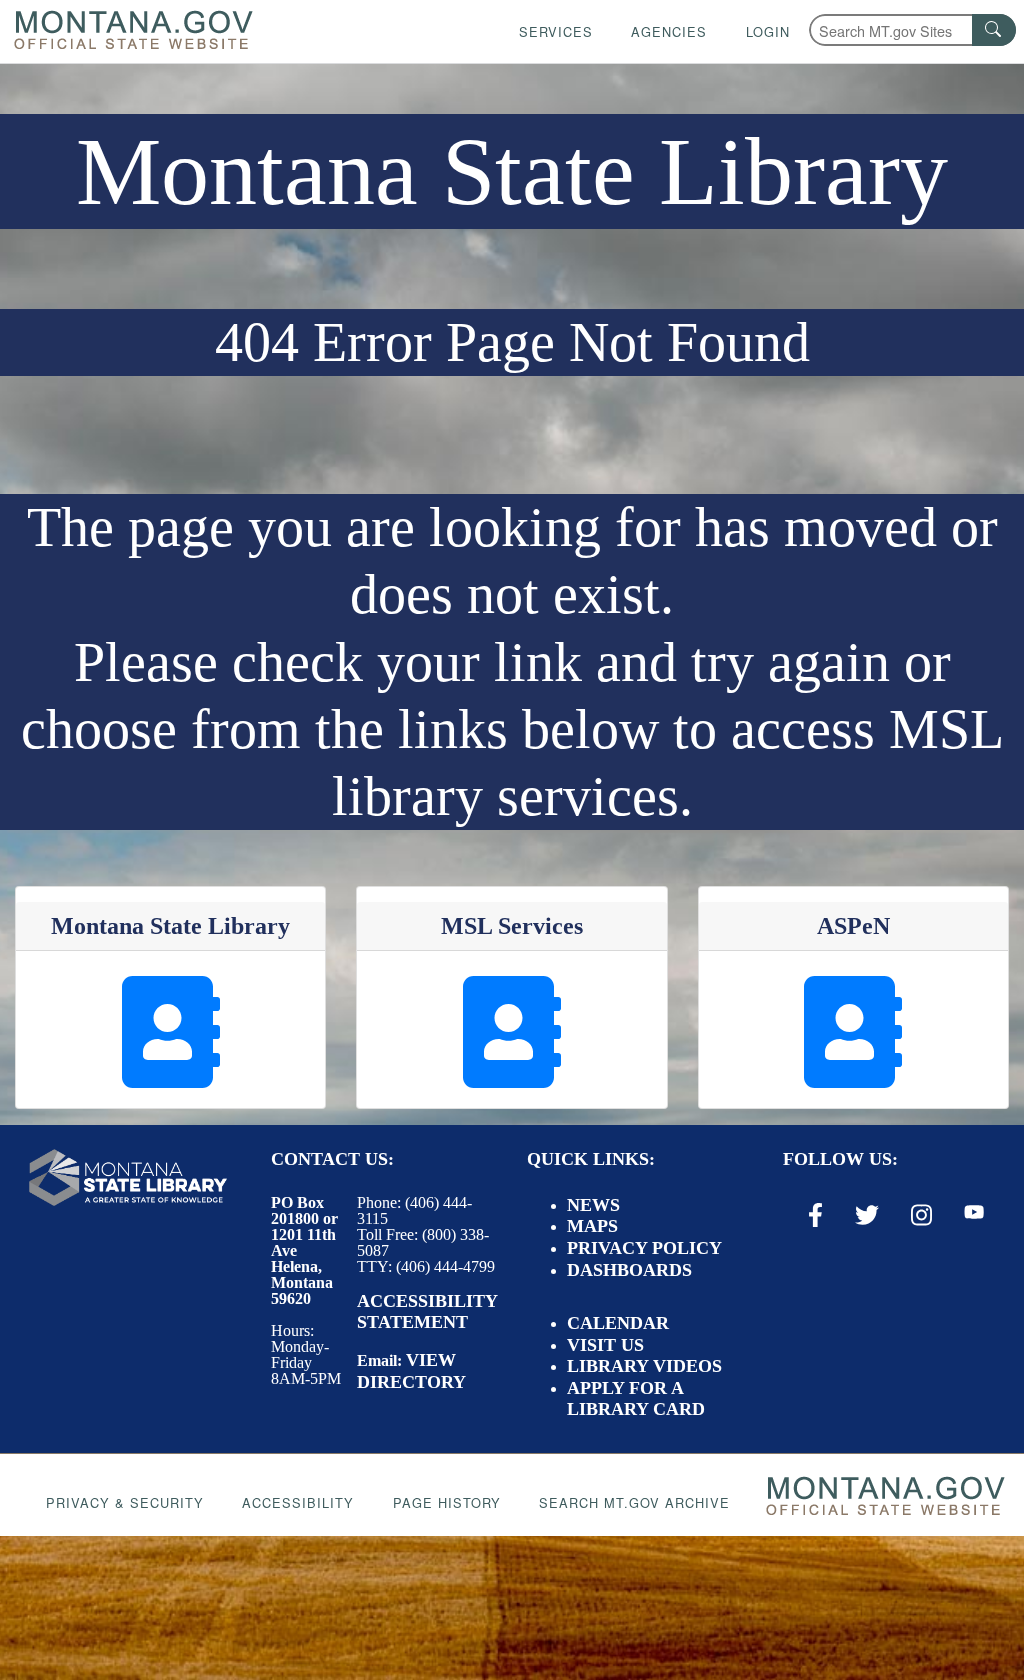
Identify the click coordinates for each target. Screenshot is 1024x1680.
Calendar (618, 1323)
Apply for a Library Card (636, 1399)
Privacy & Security (125, 1502)
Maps (592, 1226)
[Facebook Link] (815, 1215)
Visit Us (605, 1345)
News (593, 1205)
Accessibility (298, 1502)
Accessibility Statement (427, 1312)
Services (556, 31)
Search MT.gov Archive (634, 1502)
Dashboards (629, 1270)
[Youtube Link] (974, 1214)
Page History (447, 1502)
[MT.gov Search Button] (994, 30)
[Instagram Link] (921, 1215)
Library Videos (644, 1366)
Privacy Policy (644, 1248)
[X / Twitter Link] (867, 1215)
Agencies (669, 31)
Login (768, 31)
